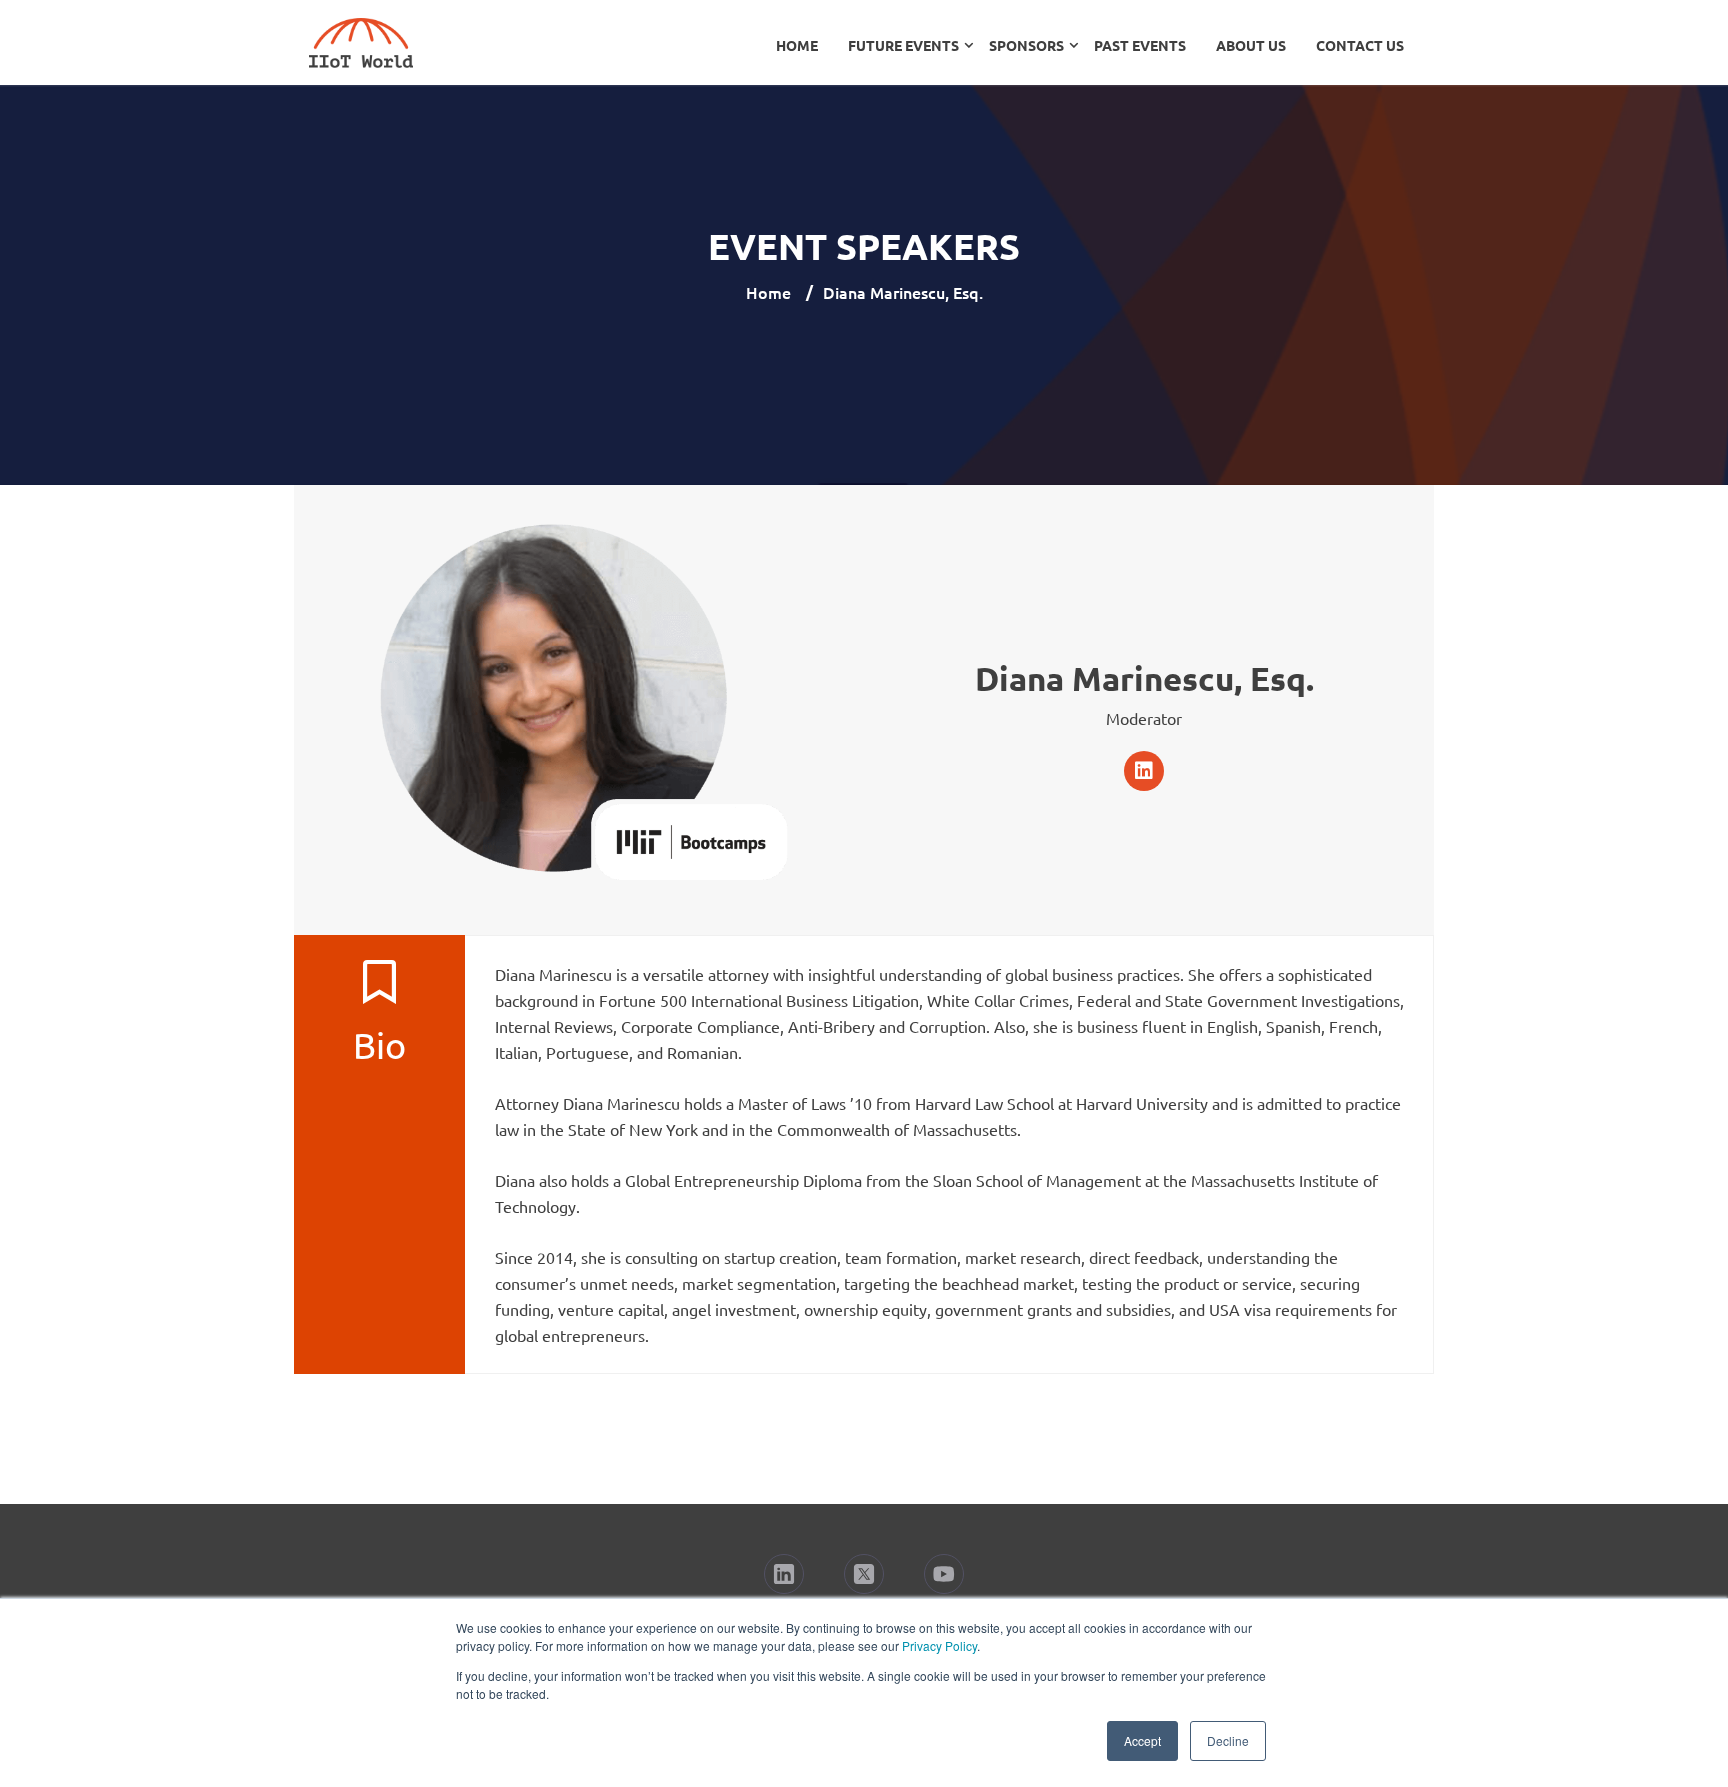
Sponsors (1026, 45)
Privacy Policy (939, 1645)
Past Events (1140, 45)
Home (797, 45)
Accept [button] (1142, 1740)
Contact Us (1360, 45)
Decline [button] (1228, 1740)
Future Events (903, 45)
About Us (1251, 45)
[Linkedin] (1144, 771)
